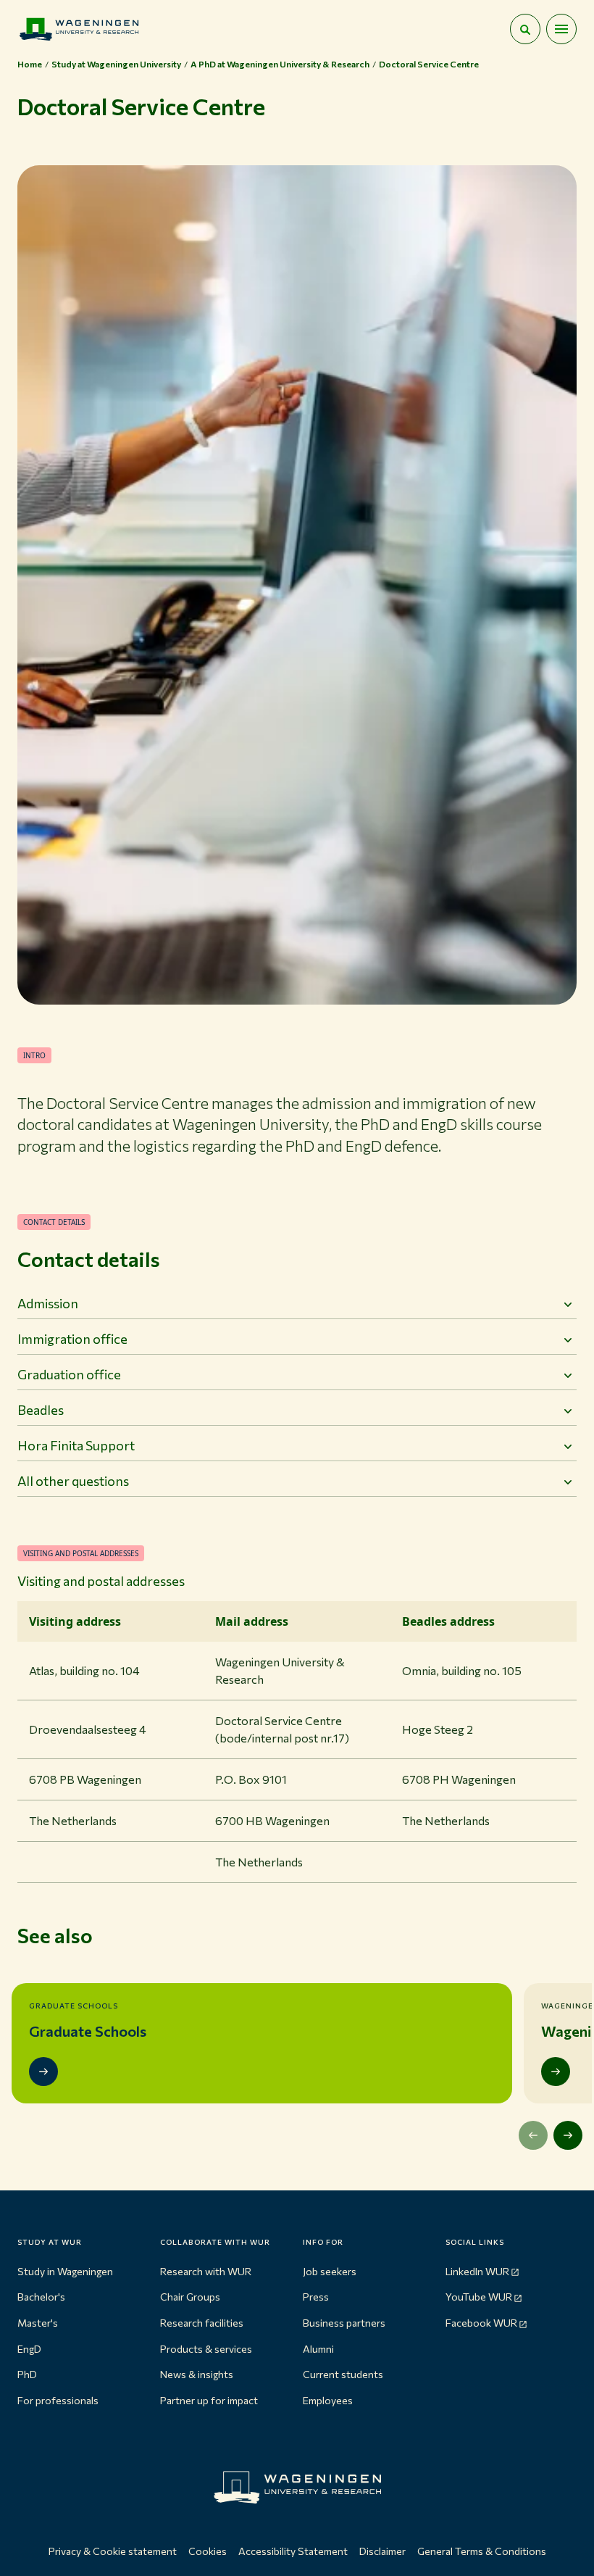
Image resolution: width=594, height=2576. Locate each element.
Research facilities (202, 2323)
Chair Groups (190, 2297)
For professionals (58, 2400)
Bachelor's (41, 2297)
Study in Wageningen (65, 2271)
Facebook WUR (481, 2323)
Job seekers (330, 2271)
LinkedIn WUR (477, 2271)
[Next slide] (568, 2135)
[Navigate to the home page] (79, 29)
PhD (27, 2374)
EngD (29, 2349)
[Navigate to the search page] (525, 29)
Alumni (318, 2349)
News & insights (197, 2374)
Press (316, 2297)
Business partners (344, 2323)
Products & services (206, 2349)
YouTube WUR (479, 2297)
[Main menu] (561, 29)
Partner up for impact (209, 2400)
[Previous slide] (533, 2135)
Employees (328, 2400)
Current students (343, 2374)
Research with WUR (206, 2271)
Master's (38, 2323)
